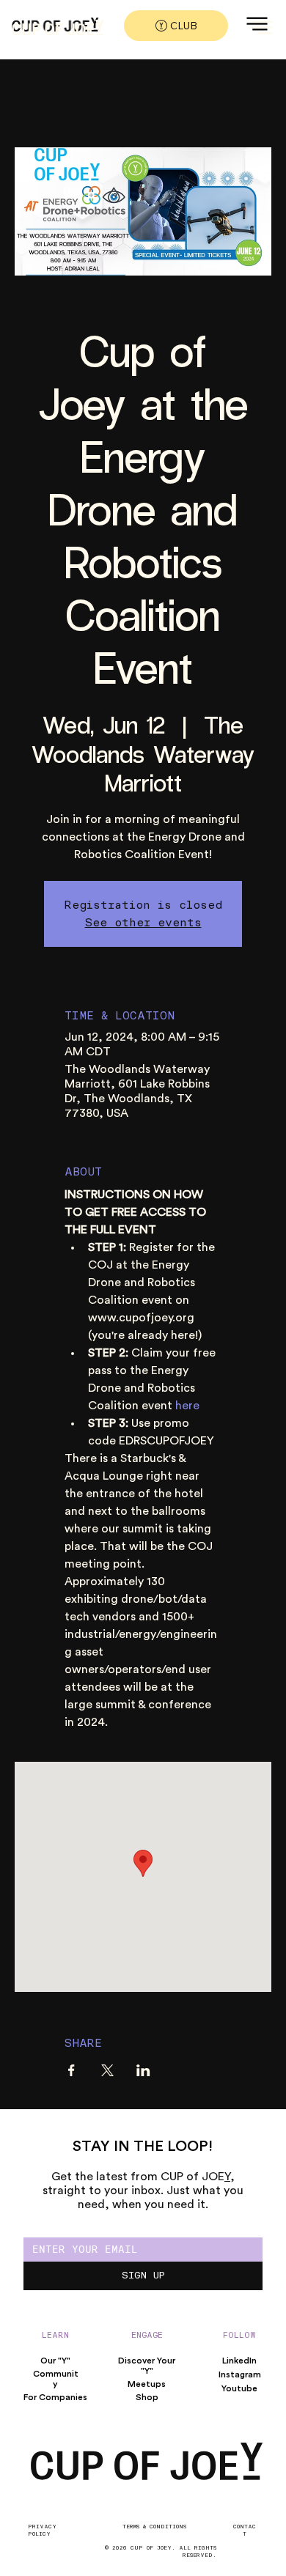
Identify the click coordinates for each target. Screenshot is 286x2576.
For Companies (55, 2397)
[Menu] (263, 27)
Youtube (239, 2388)
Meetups (147, 2384)
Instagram (240, 2374)
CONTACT (245, 2530)
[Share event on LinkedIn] (143, 2070)
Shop (147, 2397)
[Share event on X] (107, 2070)
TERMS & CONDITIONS (154, 2526)
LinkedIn (239, 2361)
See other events (143, 922)
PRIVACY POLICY (42, 2530)
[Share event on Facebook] (71, 2070)
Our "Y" (55, 2361)
